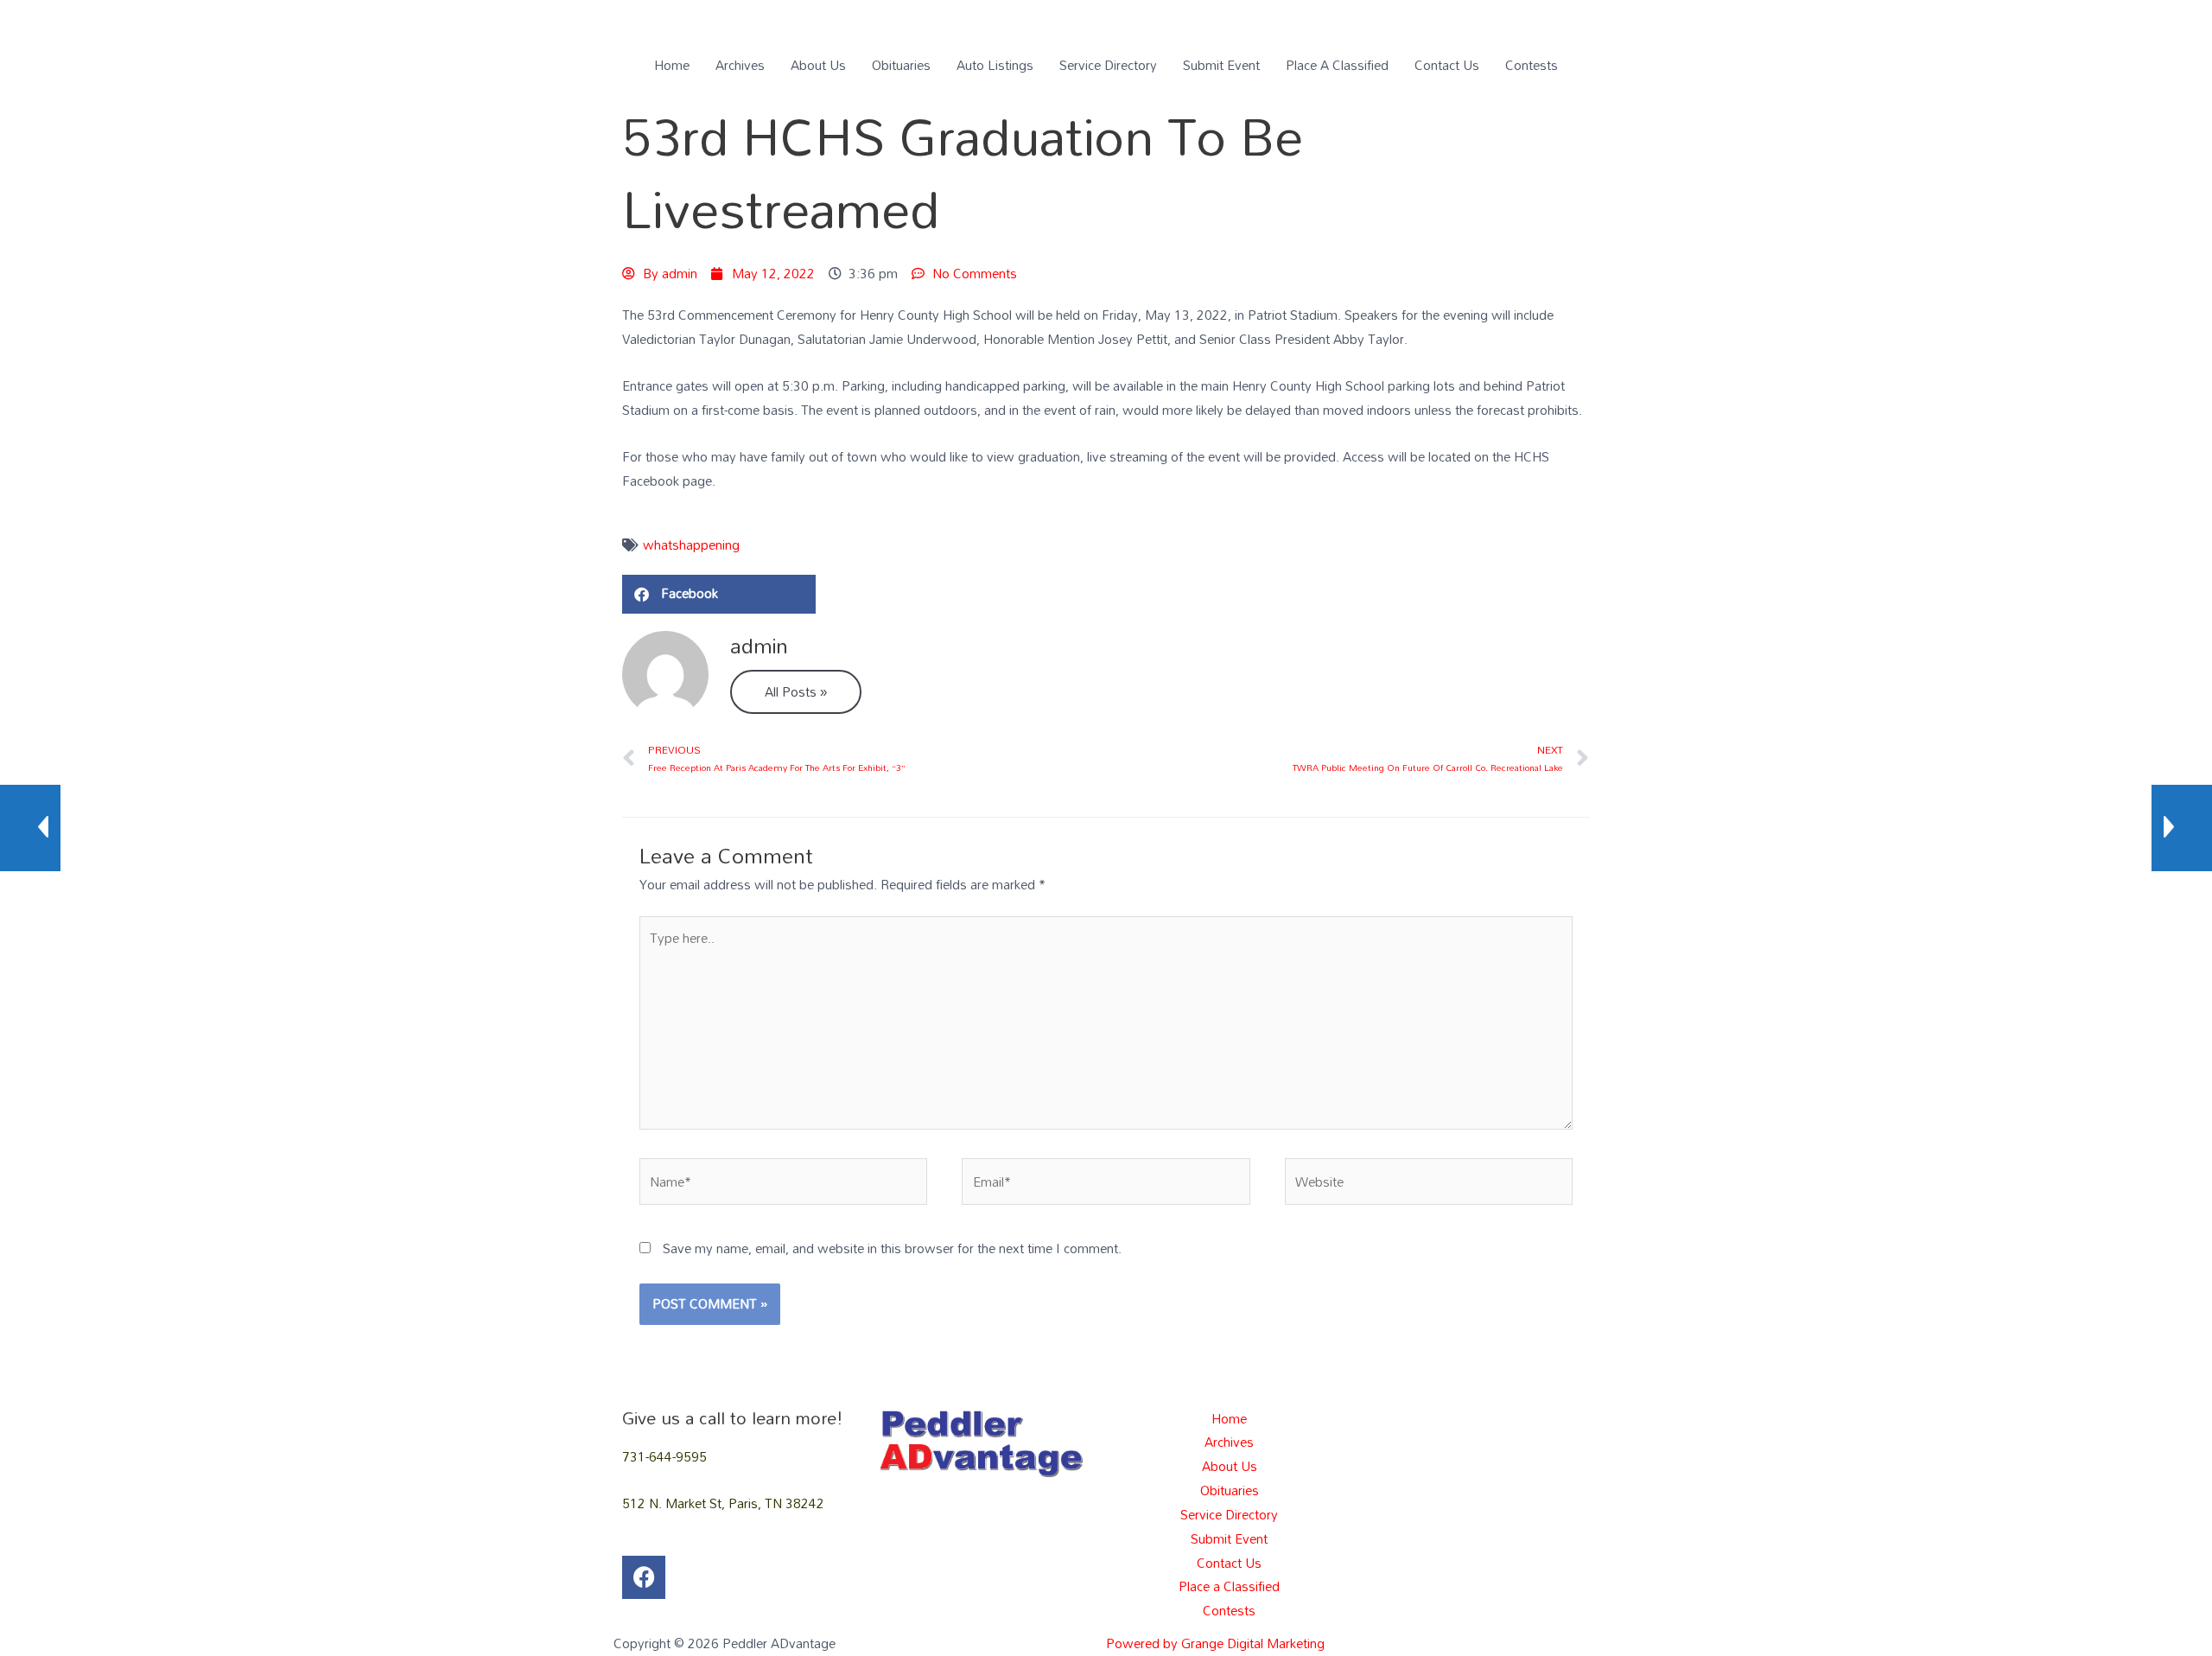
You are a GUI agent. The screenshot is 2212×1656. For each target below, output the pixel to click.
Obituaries (901, 65)
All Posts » (796, 691)
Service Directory (1108, 65)
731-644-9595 (664, 1456)
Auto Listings (995, 65)
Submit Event (1221, 65)
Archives (740, 65)
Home (672, 65)
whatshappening (691, 545)
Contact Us (1447, 65)
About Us (818, 65)
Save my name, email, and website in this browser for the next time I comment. (892, 1248)
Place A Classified (1337, 65)
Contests (1532, 65)
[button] (719, 594)
